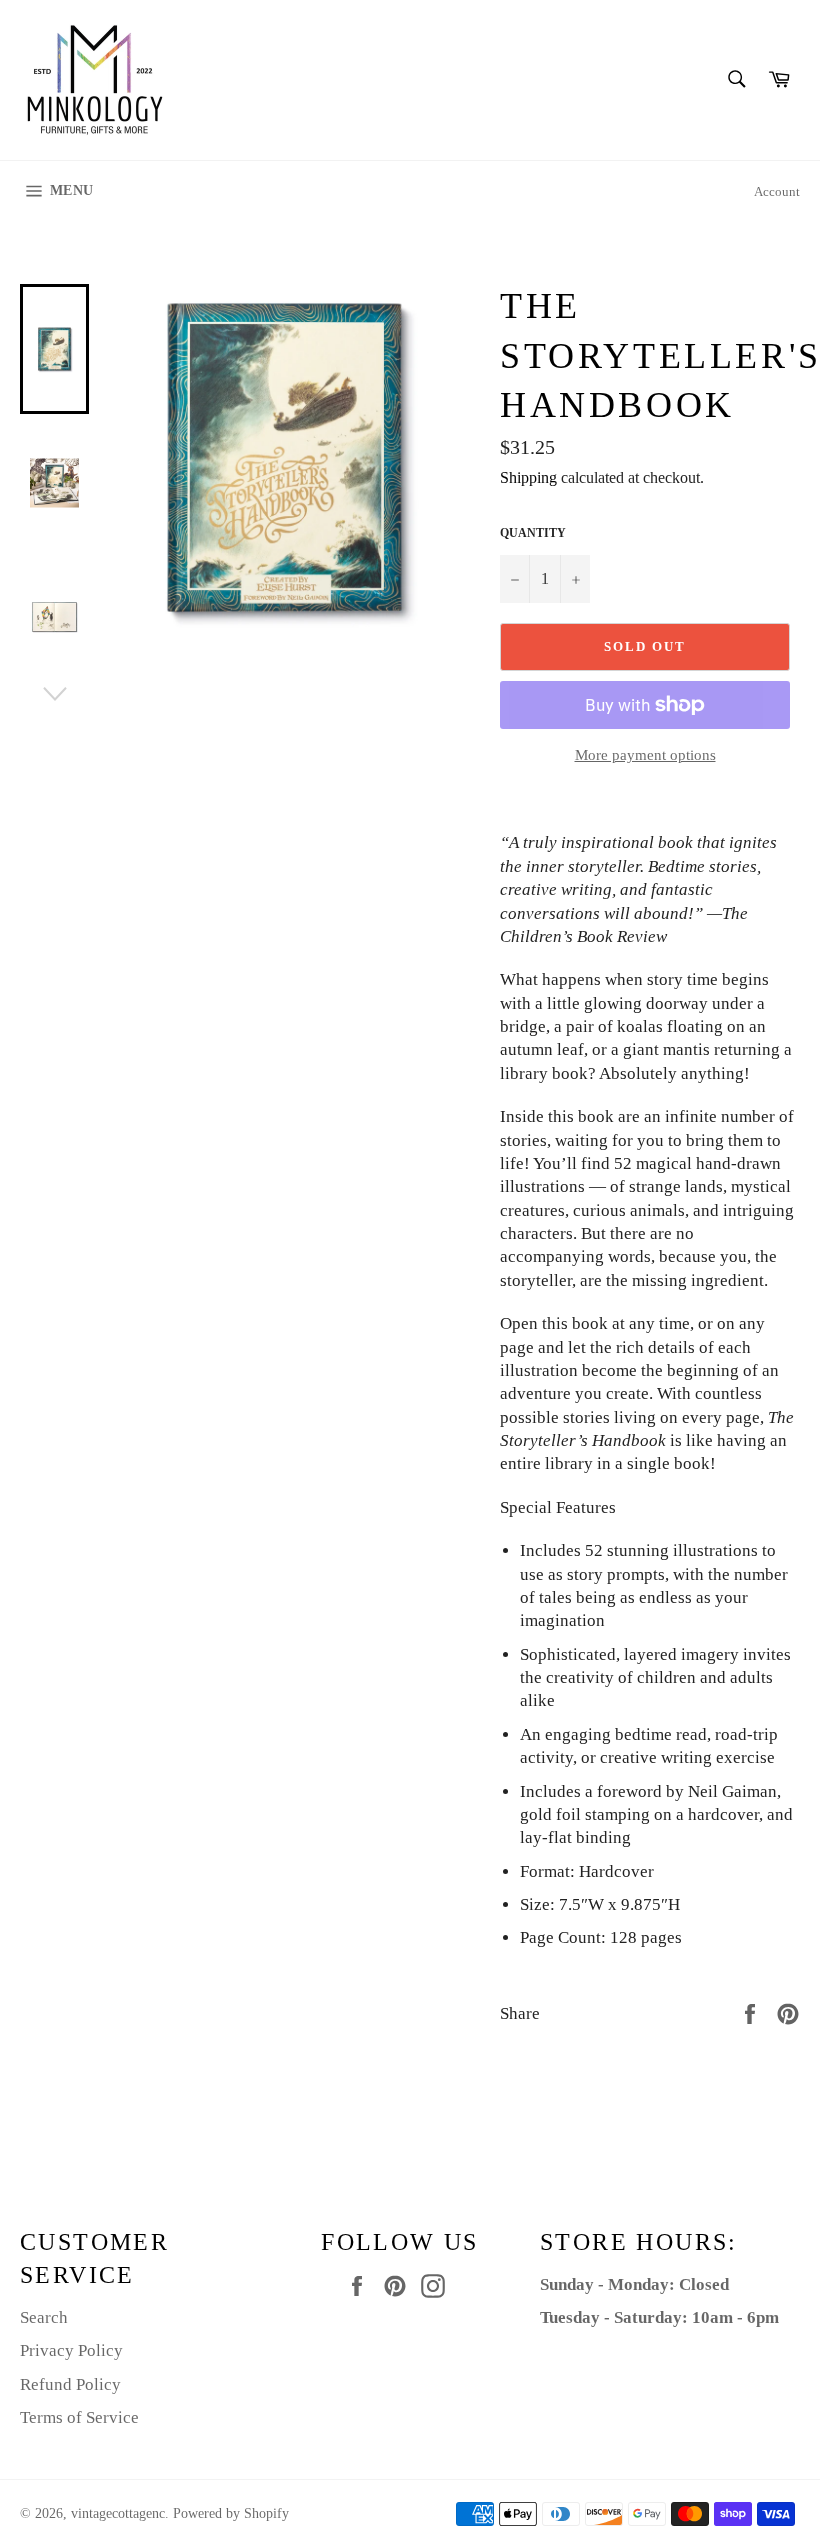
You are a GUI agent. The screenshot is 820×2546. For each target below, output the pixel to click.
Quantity (533, 533)
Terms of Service (79, 2417)
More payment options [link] (645, 755)
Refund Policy (70, 2384)
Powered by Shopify (231, 2513)
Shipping (528, 477)
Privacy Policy (71, 2350)
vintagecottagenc (118, 2513)
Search (44, 2317)
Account (777, 191)
